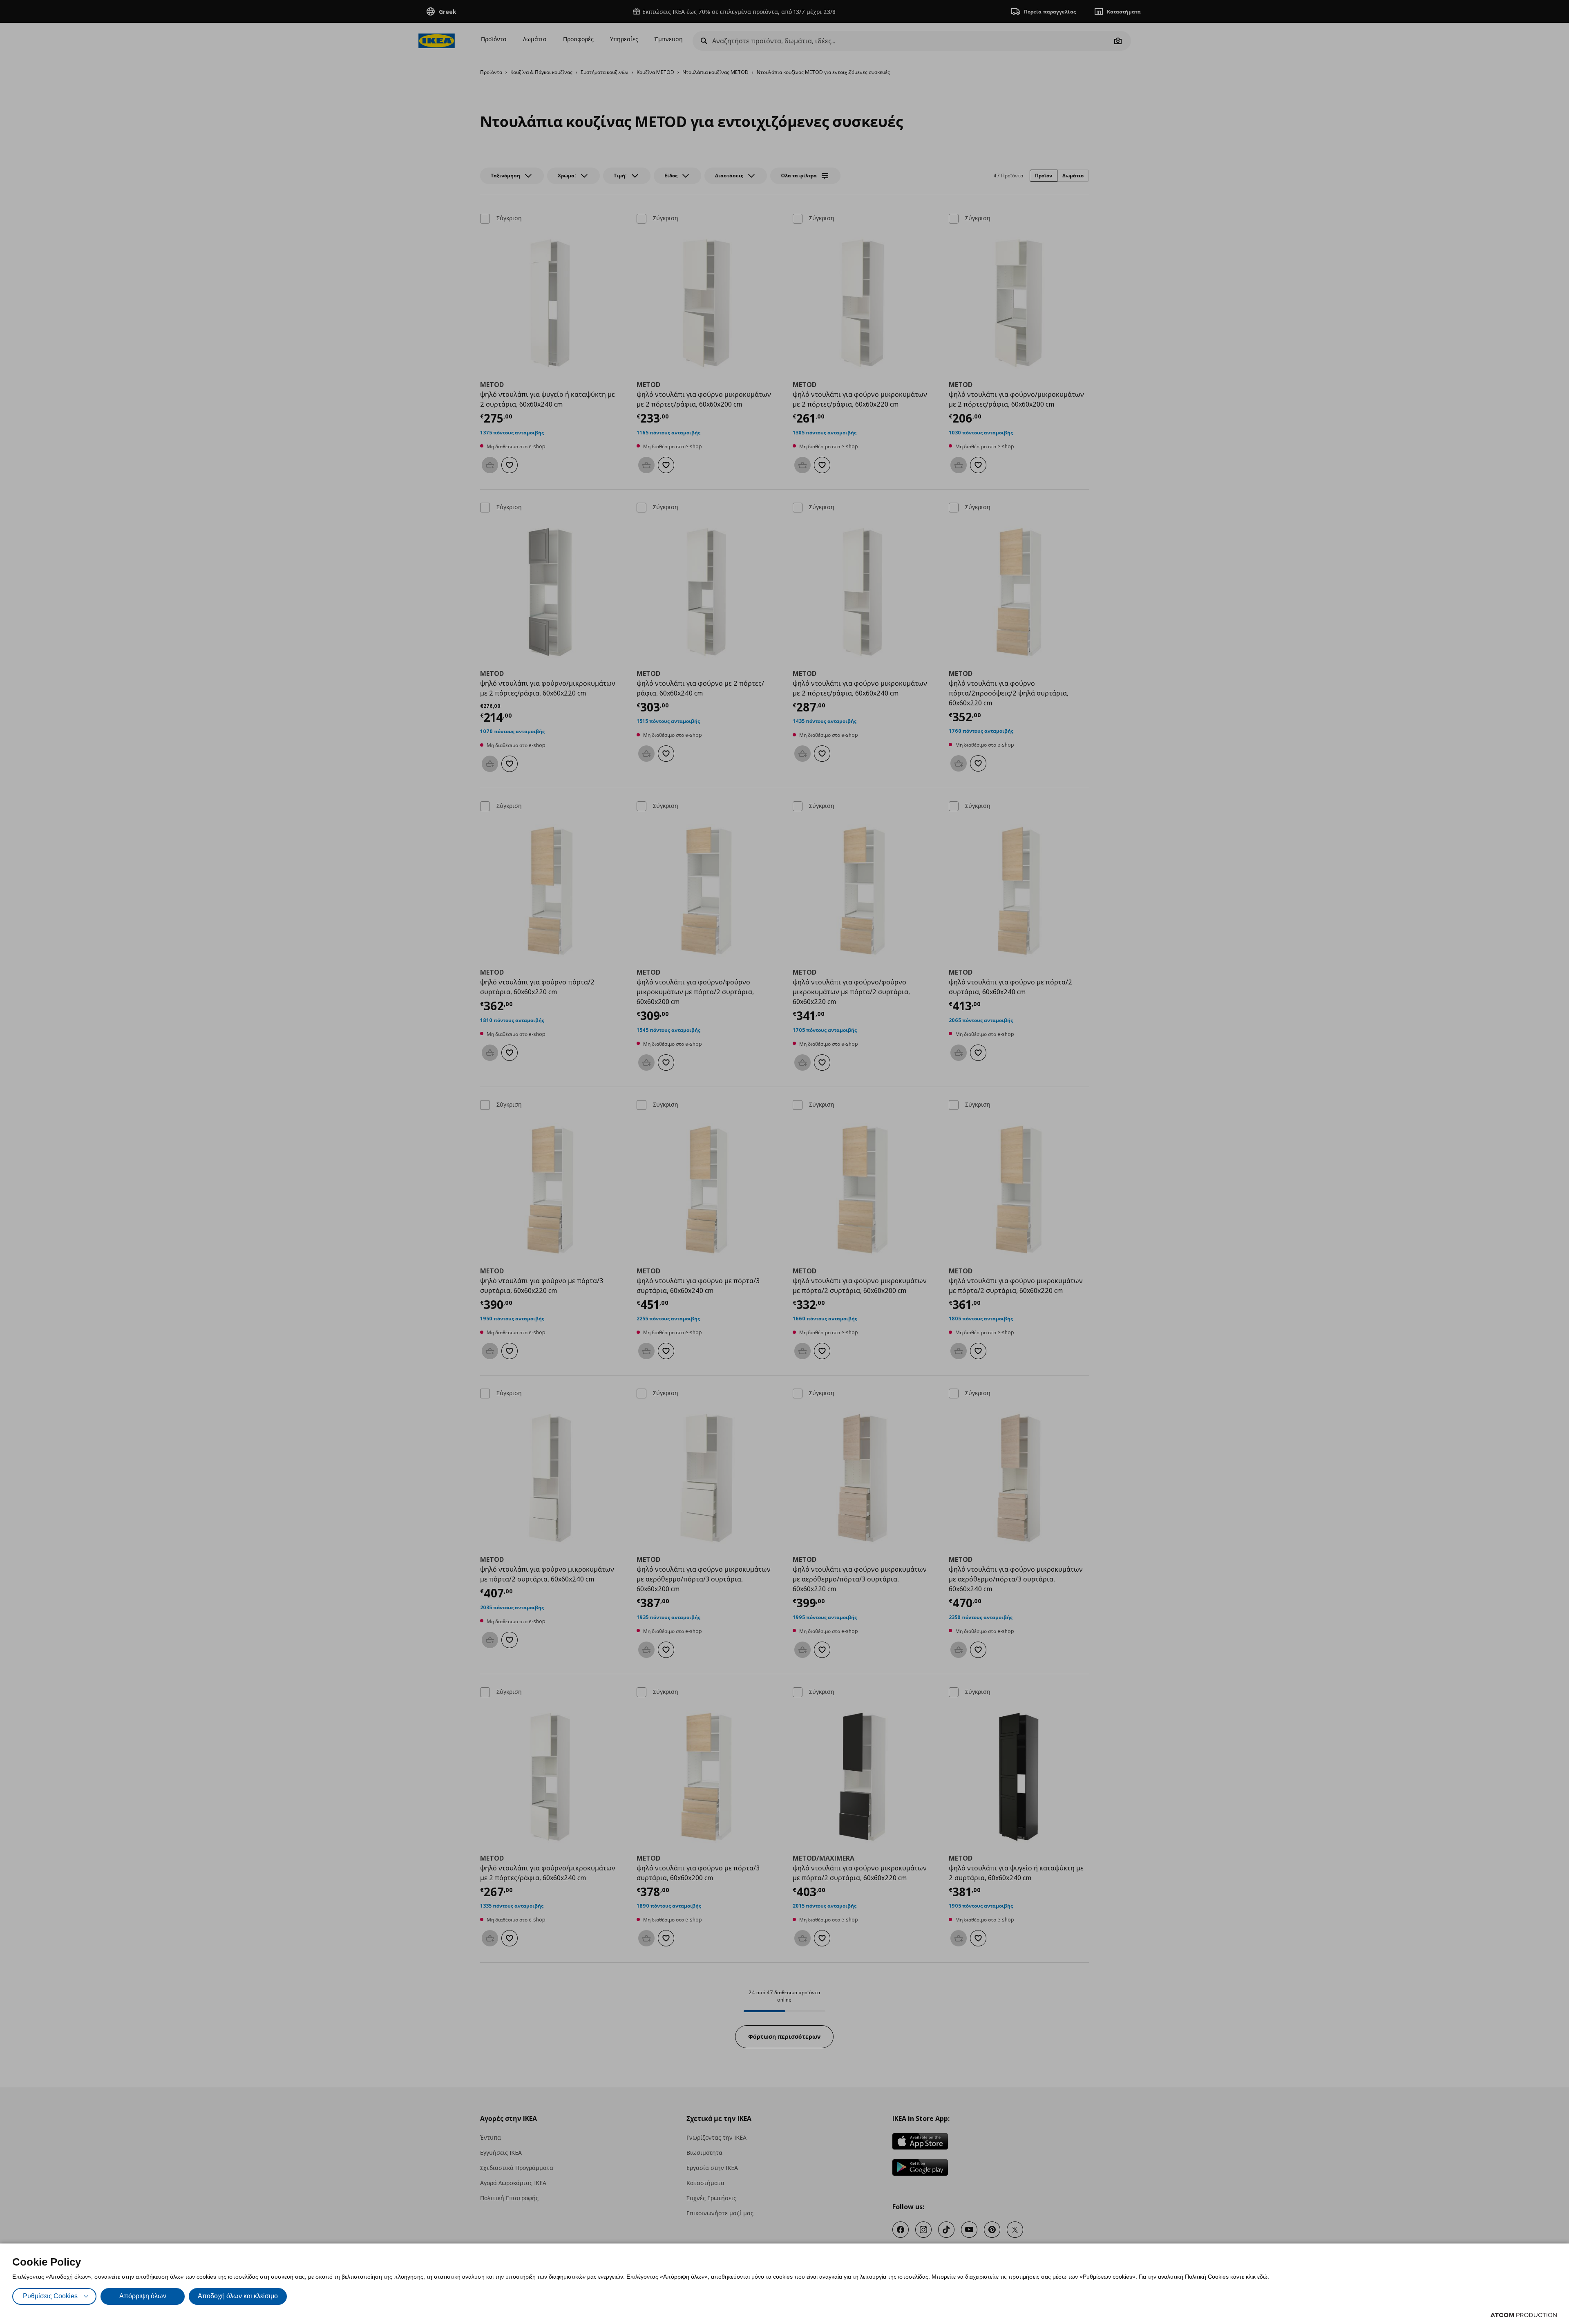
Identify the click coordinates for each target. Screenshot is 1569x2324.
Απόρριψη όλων (143, 2296)
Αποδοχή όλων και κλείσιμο (238, 2296)
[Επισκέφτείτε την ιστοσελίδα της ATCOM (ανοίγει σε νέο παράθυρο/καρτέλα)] (1524, 2315)
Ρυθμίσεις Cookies (50, 2296)
